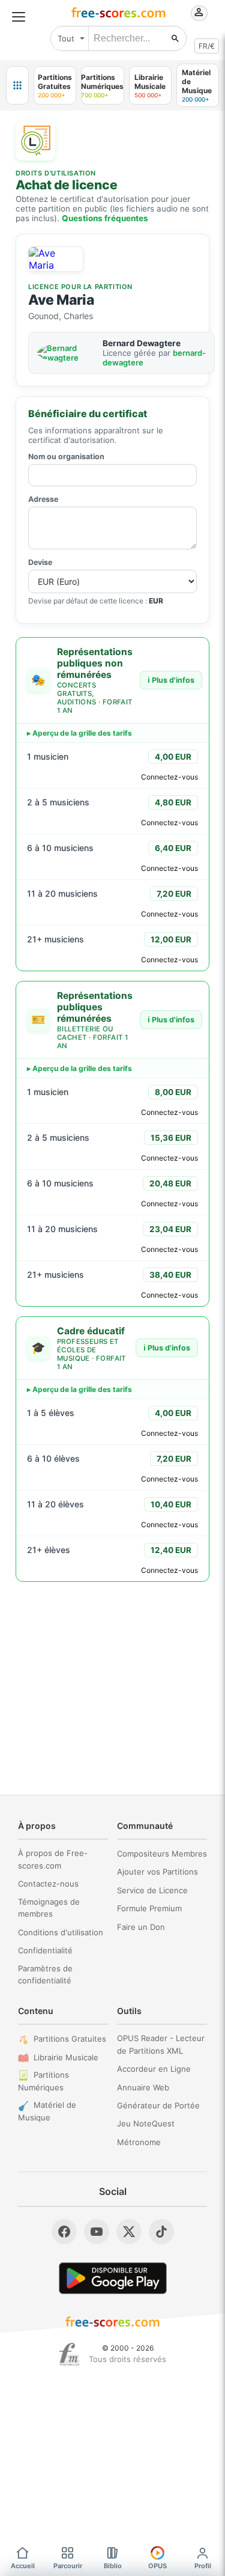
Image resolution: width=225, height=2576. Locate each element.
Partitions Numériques (43, 2081)
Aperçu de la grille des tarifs (82, 733)
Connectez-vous (169, 777)
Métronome (139, 2142)
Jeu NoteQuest (146, 2123)
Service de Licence (152, 1890)
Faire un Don (141, 1927)
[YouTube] (97, 2232)
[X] (129, 2232)
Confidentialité (45, 1950)
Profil (203, 2566)
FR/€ (207, 46)
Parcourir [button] (68, 2566)
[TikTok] (161, 2232)
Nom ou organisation (66, 456)
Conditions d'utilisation (61, 1932)
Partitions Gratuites (70, 2039)
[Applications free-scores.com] (17, 85)
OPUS (157, 2566)
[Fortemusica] (69, 2354)
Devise (40, 562)
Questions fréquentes (105, 218)
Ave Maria (61, 300)
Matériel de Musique (47, 2111)
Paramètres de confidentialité (45, 1975)
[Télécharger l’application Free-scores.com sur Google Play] (113, 2278)
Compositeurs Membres (162, 1854)
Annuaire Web (143, 2087)
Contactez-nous (48, 1884)
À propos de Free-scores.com (53, 1859)
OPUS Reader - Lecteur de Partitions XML (161, 2044)
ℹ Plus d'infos (171, 680)
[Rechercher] (175, 38)
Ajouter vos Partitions (157, 1872)
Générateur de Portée (158, 2105)
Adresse (43, 499)
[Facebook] (64, 2232)
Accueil (23, 2566)
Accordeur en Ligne (154, 2069)
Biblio (113, 2566)
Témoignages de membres (49, 1908)
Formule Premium (149, 1908)
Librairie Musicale (66, 2057)
